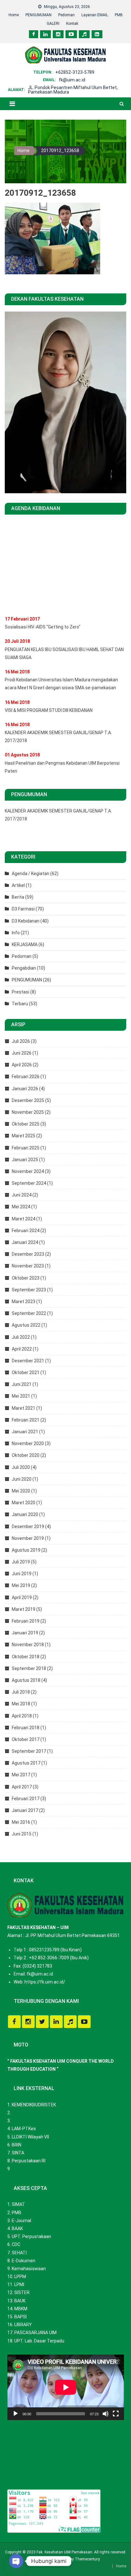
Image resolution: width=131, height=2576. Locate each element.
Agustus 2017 (26, 1763)
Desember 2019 (28, 1527)
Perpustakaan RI (29, 2161)
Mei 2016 (21, 1822)
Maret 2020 (24, 1503)
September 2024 (29, 1183)
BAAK (17, 2229)
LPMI (19, 2285)
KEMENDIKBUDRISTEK (34, 2105)
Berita (18, 897)
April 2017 (22, 1787)
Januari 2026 (25, 1089)
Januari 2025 (25, 1160)
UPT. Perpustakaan (31, 2236)
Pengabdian (24, 968)
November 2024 (28, 1171)
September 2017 (29, 1751)
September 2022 (29, 1313)
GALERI (53, 24)
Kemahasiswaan (29, 2269)
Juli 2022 (21, 1337)
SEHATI (19, 2253)
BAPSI (21, 2317)
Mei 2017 (21, 1775)
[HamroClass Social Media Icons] (14, 2022)
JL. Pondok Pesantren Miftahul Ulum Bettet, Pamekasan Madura (73, 90)
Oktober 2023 (26, 1278)
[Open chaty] (16, 2561)
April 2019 (22, 1597)
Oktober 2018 (26, 1657)
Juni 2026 (22, 1053)
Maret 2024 (24, 1219)
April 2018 (22, 1716)
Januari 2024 (25, 1242)
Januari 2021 (25, 1432)
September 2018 (29, 1668)
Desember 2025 (28, 1100)
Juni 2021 (22, 1384)
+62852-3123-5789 (75, 72)
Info (16, 933)
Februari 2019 (26, 1621)
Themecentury (87, 2559)
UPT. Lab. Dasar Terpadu (39, 2341)
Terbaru (20, 1004)
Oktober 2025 (26, 1124)
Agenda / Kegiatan (31, 874)
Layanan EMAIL (95, 15)
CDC (16, 2244)
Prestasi (21, 992)
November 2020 (28, 1443)
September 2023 (29, 1290)
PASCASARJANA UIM (35, 2333)
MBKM (21, 2309)
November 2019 (28, 1538)
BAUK (20, 2301)
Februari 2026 (26, 1077)
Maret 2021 (24, 1408)
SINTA (18, 2153)
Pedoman (66, 15)
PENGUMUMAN (38, 15)
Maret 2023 (24, 1302)
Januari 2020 (25, 1514)
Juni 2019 (22, 1574)
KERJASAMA (25, 944)
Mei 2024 (21, 1207)
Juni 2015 (22, 1834)
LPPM (20, 2277)
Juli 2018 (21, 1692)
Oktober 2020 (26, 1455)
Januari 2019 (25, 1633)
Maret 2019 (24, 1609)
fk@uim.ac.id (72, 80)
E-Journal (21, 2221)
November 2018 (28, 1645)
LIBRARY (23, 2325)
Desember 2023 (28, 1254)
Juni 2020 (22, 1479)
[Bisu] (106, 2414)
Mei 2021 (21, 1396)
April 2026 (22, 1065)
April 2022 (22, 1349)
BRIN (17, 2145)
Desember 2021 (28, 1361)
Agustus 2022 (26, 1325)
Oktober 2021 (26, 1372)
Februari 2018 (26, 1728)
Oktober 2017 (26, 1739)
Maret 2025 (24, 1136)
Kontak (72, 24)
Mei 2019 (21, 1585)
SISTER (22, 2292)
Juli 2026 (21, 1041)
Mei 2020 (21, 1491)
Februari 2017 (26, 1799)
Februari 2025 (26, 1148)
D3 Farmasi (23, 909)
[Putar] (16, 2414)
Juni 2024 (22, 1195)
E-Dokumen (24, 2261)
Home (14, 15)
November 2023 (28, 1266)
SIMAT (18, 2204)
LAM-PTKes (24, 2129)
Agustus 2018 (26, 1680)
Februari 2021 (26, 1420)
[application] (66, 2387)
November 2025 (28, 1112)
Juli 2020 (21, 1467)
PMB (119, 15)
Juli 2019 (21, 1562)
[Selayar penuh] (116, 2414)
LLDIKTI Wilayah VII (30, 2137)
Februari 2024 (26, 1231)
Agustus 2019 (26, 1550)
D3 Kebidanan (26, 921)
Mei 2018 (21, 1704)
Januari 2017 (25, 1810)
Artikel (18, 885)
